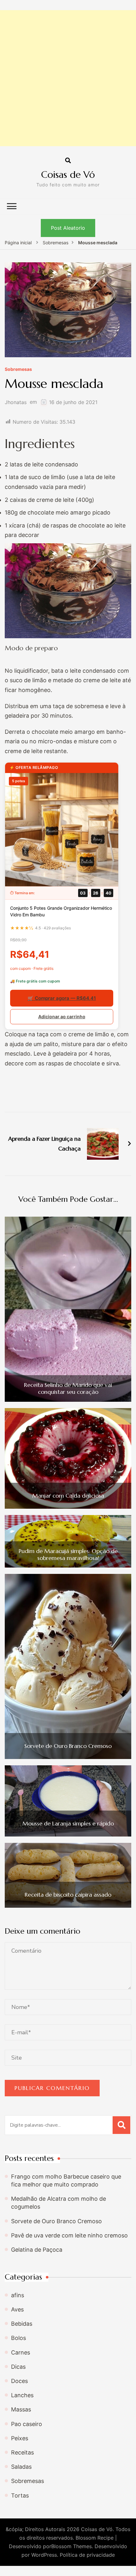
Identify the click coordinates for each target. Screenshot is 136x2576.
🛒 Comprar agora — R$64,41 (62, 998)
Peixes (20, 2438)
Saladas (21, 2467)
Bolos (19, 2338)
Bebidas (22, 2324)
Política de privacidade (87, 2555)
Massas (21, 2409)
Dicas (18, 2367)
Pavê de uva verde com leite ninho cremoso (69, 2235)
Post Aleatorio (68, 228)
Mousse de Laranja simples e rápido (68, 1824)
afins (18, 2295)
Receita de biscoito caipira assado (68, 1895)
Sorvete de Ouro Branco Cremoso (68, 1746)
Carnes (21, 2352)
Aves (17, 2309)
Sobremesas (18, 369)
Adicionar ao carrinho (62, 1017)
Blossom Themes (71, 2546)
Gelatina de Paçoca (37, 2250)
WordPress (44, 2555)
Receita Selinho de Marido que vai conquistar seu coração (68, 1388)
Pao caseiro (27, 2424)
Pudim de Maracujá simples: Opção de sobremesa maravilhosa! (68, 1554)
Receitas (22, 2452)
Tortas (20, 2495)
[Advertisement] (68, 78)
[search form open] (68, 161)
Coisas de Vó (68, 175)
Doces (19, 2381)
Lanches (22, 2395)
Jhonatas (16, 402)
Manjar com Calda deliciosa (68, 1496)
